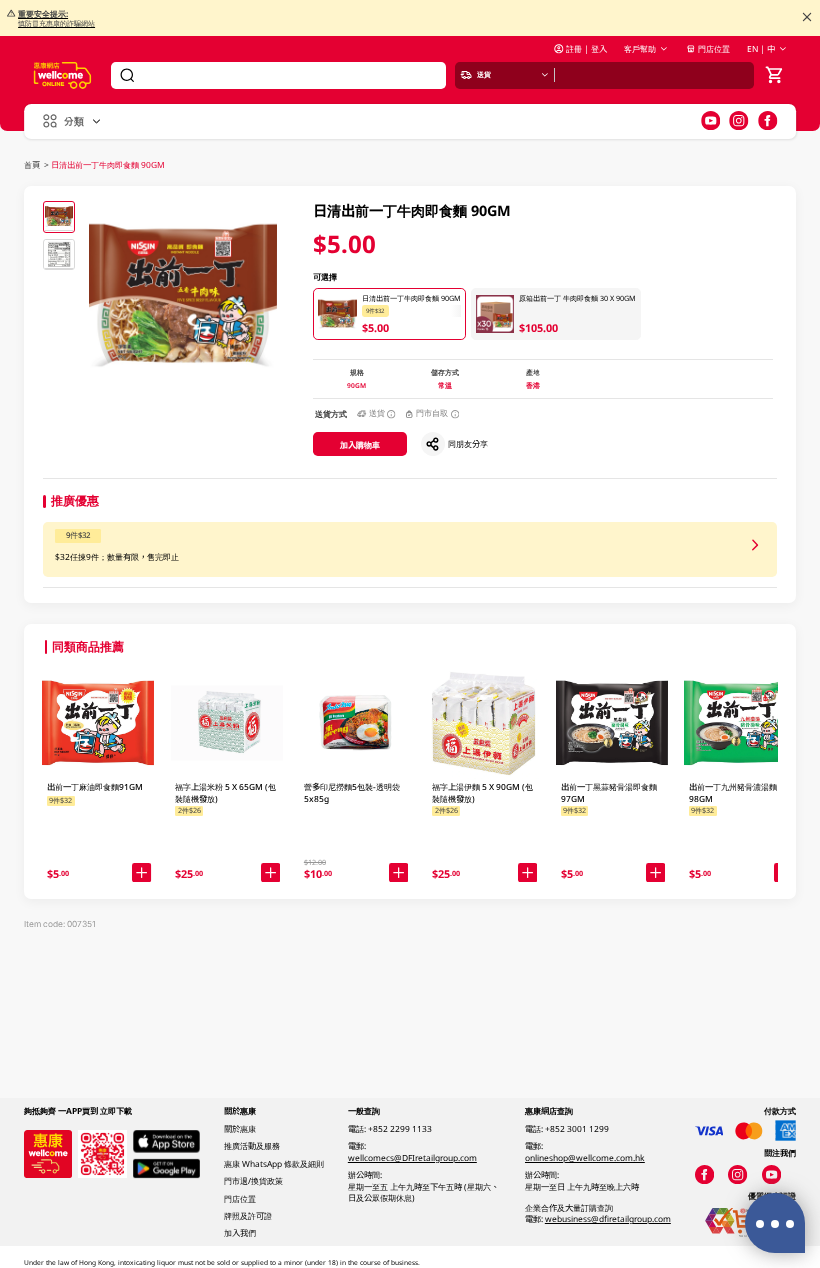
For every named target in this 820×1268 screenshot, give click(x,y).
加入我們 (240, 1232)
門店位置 (714, 48)
